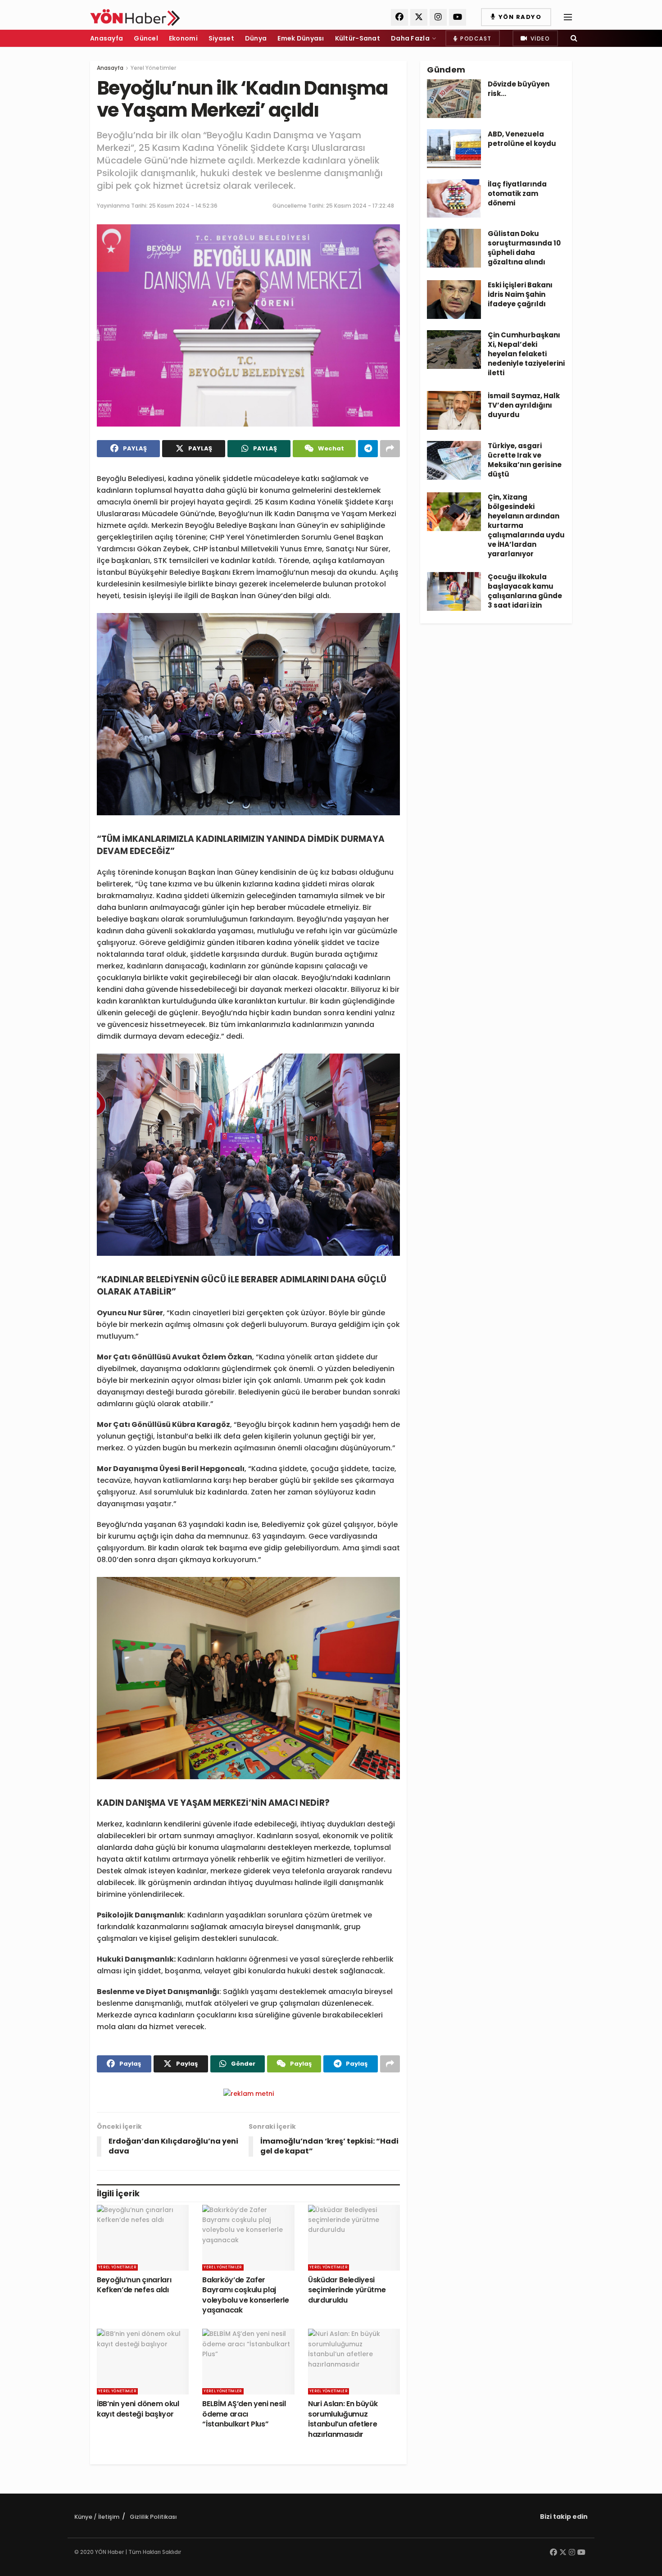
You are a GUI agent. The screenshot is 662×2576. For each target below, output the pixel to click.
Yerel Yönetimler (153, 68)
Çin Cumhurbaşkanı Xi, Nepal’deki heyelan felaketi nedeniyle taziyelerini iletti (526, 354)
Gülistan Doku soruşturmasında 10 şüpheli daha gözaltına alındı (524, 248)
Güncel (146, 38)
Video (539, 39)
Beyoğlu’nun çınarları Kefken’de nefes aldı (134, 2285)
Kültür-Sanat (358, 38)
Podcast (475, 39)
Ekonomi (183, 38)
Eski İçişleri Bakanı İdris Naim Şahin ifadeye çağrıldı (520, 294)
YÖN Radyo (519, 17)
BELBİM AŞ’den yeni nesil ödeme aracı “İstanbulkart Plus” (244, 2414)
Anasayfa (107, 38)
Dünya (256, 38)
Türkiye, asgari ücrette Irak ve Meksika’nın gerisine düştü (525, 460)
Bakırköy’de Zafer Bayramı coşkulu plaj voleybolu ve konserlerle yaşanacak (245, 2295)
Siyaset (221, 38)
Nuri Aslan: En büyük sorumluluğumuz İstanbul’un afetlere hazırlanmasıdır (343, 2419)
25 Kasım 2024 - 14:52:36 (183, 206)
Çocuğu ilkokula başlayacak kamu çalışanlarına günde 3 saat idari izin (525, 591)
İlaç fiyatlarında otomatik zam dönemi (517, 193)
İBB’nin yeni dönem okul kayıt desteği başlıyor (138, 2409)
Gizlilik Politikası (153, 2517)
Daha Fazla (410, 38)
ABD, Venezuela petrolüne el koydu (522, 139)
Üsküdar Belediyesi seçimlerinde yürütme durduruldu (347, 2290)
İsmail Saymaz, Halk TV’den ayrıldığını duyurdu (524, 405)
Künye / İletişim (97, 2517)
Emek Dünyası (301, 38)
